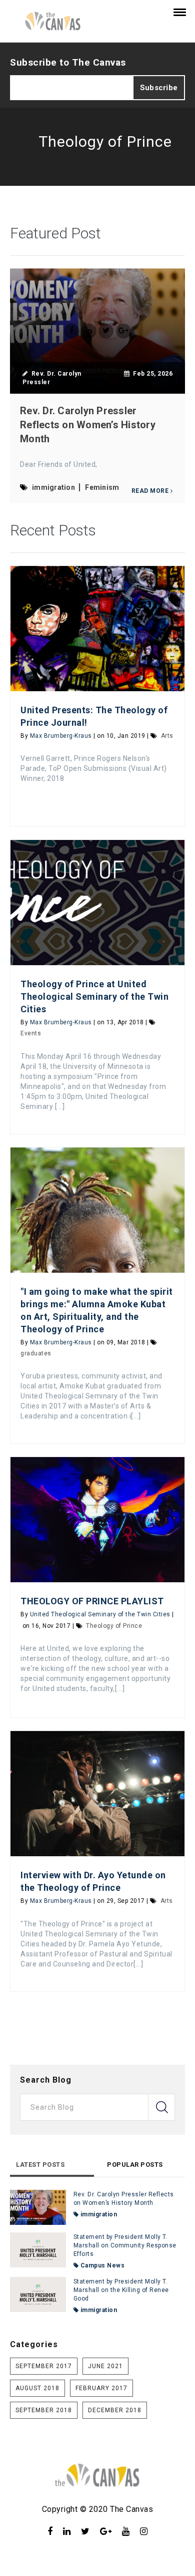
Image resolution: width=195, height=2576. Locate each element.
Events (31, 1033)
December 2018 (115, 2410)
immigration (98, 2214)
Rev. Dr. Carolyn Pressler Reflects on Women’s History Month (88, 425)
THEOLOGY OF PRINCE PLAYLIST (92, 1601)
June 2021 (105, 2366)
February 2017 (101, 2388)
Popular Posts (135, 2165)
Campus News (101, 2265)
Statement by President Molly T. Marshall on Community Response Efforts (125, 2245)
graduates (36, 1353)
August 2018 (37, 2388)
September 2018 (44, 2410)
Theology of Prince (114, 1626)
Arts (167, 736)
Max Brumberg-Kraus (61, 736)
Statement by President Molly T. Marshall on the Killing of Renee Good (121, 2290)
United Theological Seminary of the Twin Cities (100, 1614)
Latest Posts (40, 2165)
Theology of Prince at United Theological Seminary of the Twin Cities (94, 996)
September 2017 (44, 2366)
